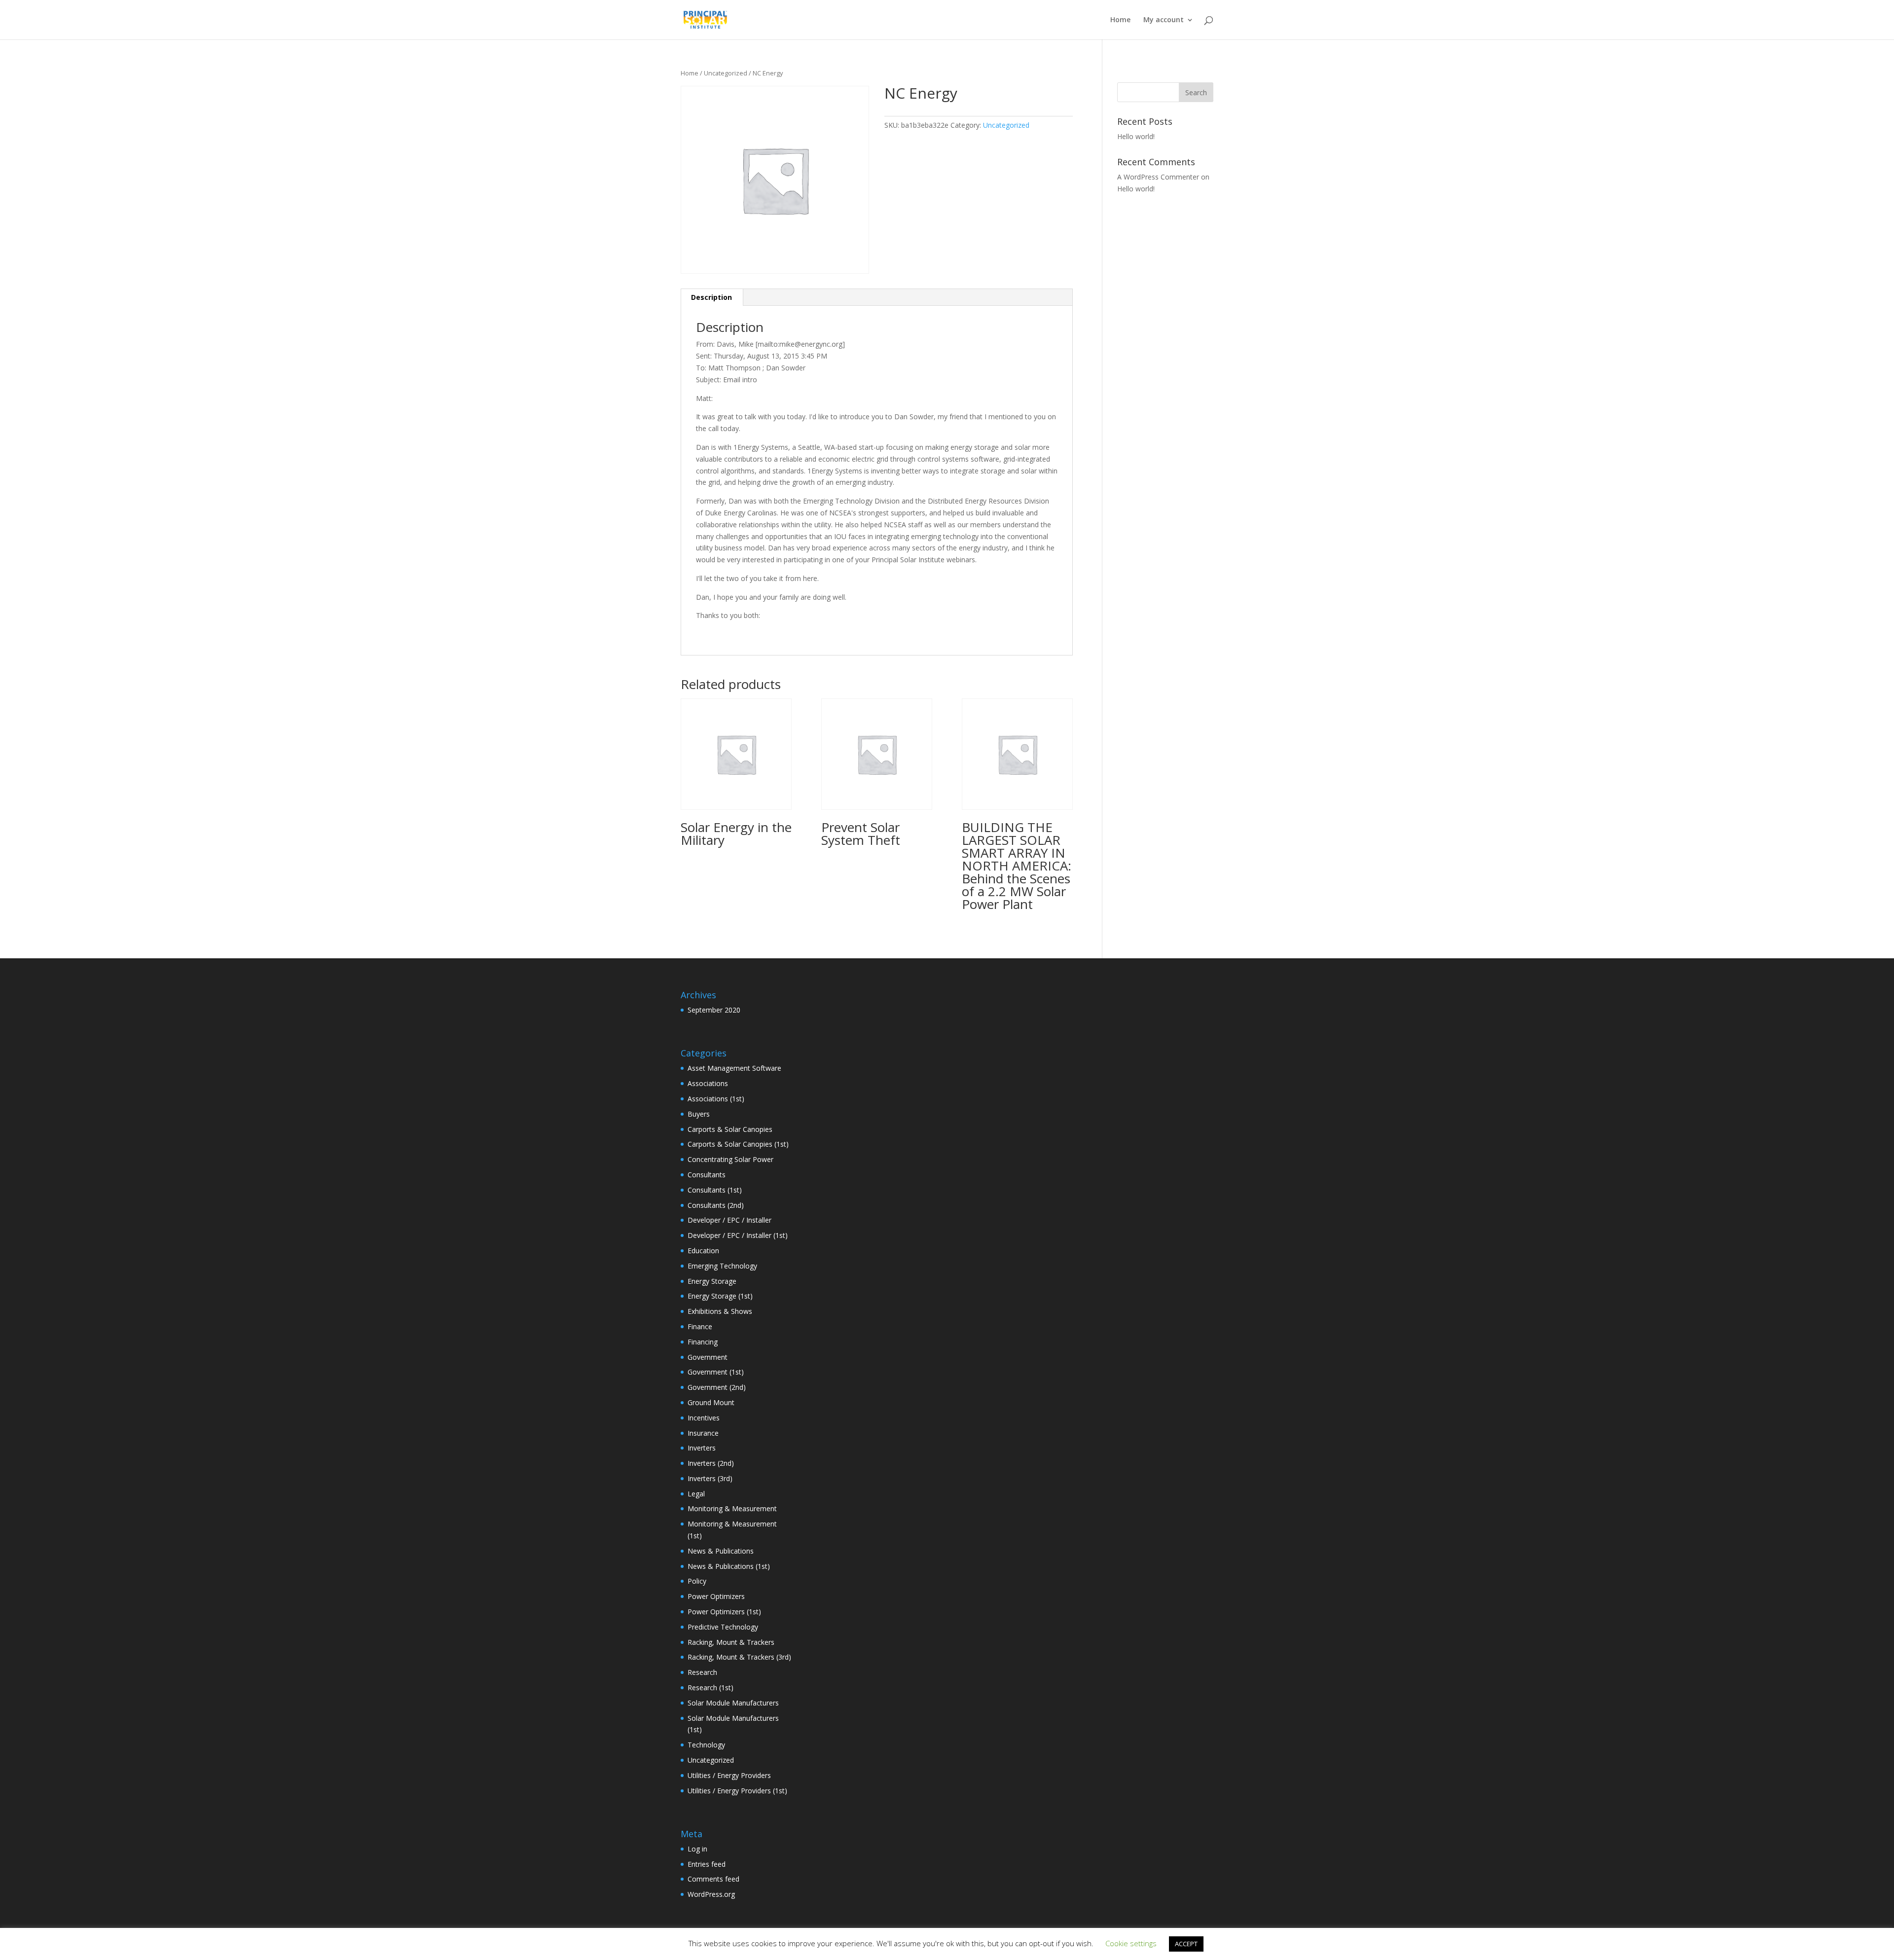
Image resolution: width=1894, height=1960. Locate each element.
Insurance (703, 1433)
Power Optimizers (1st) (724, 1612)
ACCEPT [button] (1186, 1944)
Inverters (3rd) (710, 1478)
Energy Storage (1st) (720, 1296)
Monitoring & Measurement (732, 1508)
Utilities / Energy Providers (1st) (737, 1791)
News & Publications (721, 1551)
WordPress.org (711, 1894)
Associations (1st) (716, 1099)
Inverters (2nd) (711, 1463)
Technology (706, 1745)
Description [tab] (711, 297)
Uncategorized (726, 73)
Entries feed (707, 1864)
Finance (700, 1326)
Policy (697, 1581)
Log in (697, 1849)
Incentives (704, 1418)
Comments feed (713, 1879)
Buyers (699, 1114)
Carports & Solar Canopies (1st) (738, 1144)
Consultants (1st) (715, 1190)
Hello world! (1136, 136)
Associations (708, 1083)
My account (1164, 20)
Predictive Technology (723, 1627)
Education (703, 1251)
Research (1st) (710, 1688)
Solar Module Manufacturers (733, 1703)
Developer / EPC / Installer (729, 1220)
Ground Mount (711, 1402)
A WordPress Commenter (1158, 177)
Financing (703, 1342)
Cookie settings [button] (1131, 1943)
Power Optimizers (716, 1596)
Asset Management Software (734, 1068)
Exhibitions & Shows (720, 1311)
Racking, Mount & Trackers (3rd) (739, 1657)
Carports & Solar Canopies (730, 1129)
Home (1120, 20)
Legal (696, 1494)
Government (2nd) (717, 1387)
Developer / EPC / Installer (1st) (738, 1235)
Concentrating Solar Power (730, 1159)
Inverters (702, 1448)
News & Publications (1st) (729, 1566)
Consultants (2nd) (716, 1205)
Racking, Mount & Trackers (731, 1642)
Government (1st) (716, 1372)
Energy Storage (712, 1281)
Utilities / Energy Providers (729, 1775)
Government (708, 1357)
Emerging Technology (722, 1266)
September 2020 (714, 1010)
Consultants (707, 1175)
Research (702, 1672)
